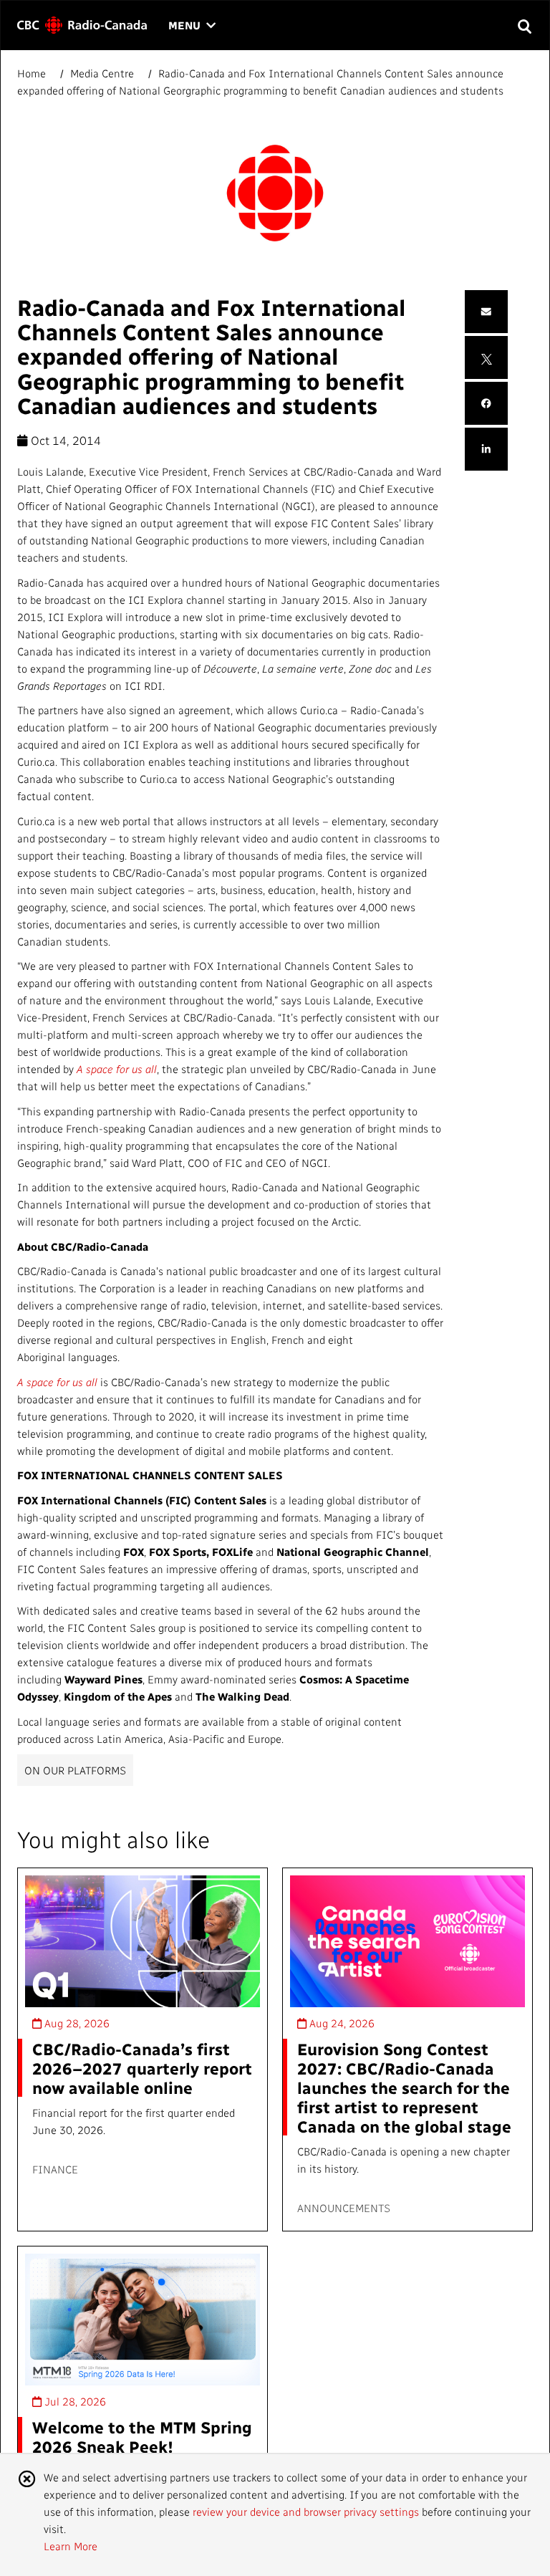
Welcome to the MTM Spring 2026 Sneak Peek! (142, 2436)
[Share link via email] (486, 312)
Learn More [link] (71, 2546)
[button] (524, 25)
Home (33, 73)
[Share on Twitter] (487, 357)
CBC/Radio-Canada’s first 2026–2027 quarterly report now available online (142, 2068)
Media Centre (102, 73)
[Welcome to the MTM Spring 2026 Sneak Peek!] (143, 2320)
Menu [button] (192, 26)
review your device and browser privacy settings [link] (306, 2512)
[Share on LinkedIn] (486, 450)
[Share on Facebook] (486, 404)
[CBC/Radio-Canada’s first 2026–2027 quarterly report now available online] (143, 1942)
